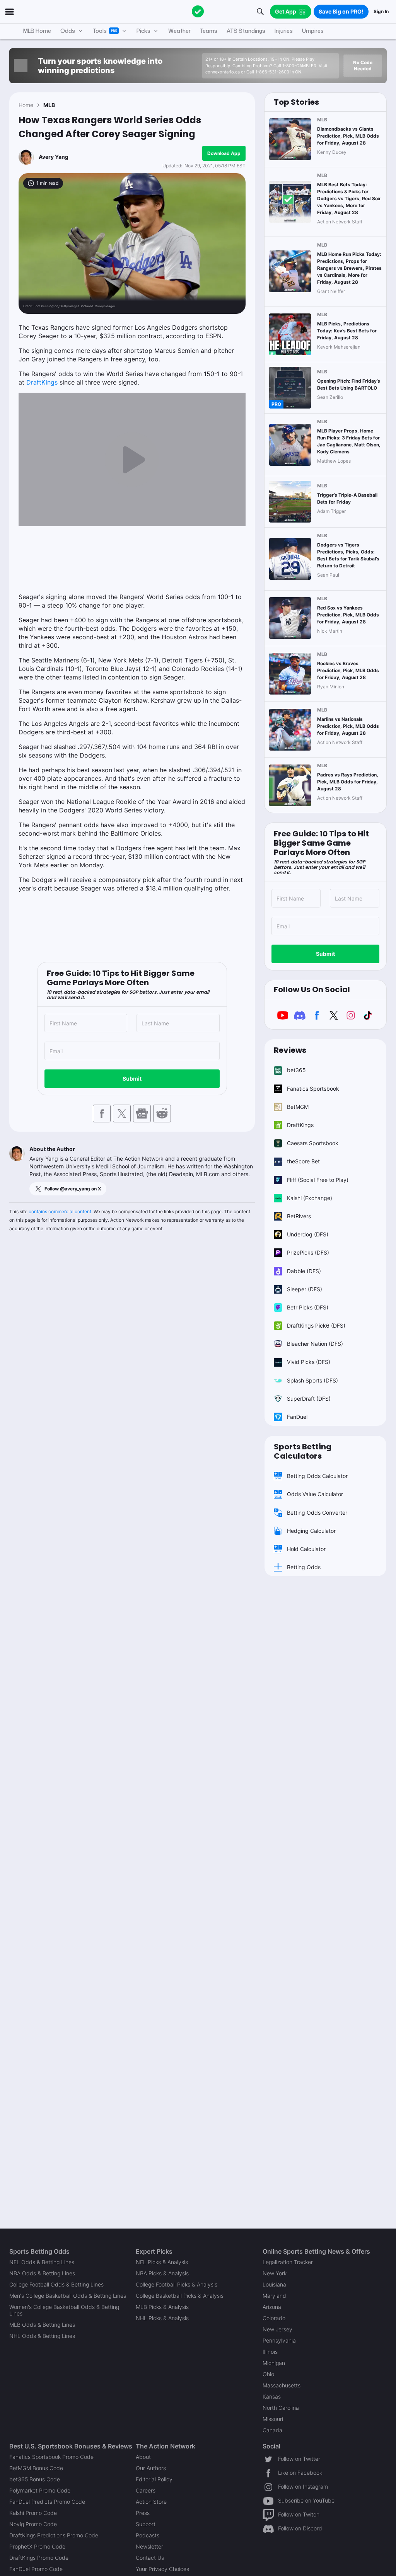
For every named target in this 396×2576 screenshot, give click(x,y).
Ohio (268, 2374)
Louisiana (274, 2284)
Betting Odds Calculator (317, 1476)
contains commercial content (60, 1211)
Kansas (272, 2396)
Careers (146, 2490)
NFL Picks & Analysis (162, 2262)
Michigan (274, 2363)
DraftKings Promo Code (39, 2558)
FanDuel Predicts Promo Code (47, 2502)
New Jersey (277, 2329)
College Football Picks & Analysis (177, 2284)
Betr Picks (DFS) (308, 1307)
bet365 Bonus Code (35, 2479)
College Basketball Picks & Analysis (180, 2296)
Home (26, 105)
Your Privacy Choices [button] (162, 2569)
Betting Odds (304, 1567)
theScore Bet (303, 1161)
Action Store (151, 2502)
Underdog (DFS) (308, 1234)
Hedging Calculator (311, 1531)
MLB (49, 105)
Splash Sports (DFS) (312, 1380)
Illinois (270, 2352)
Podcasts (148, 2535)
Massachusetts (282, 2385)
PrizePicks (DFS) (308, 1252)
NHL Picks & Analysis (162, 2318)
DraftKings (42, 382)
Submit (132, 1079)
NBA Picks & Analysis (162, 2273)
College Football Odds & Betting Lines (56, 2284)
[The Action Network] (198, 12)
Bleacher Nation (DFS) (315, 1344)
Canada (272, 2430)
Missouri (273, 2419)
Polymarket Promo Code (40, 2490)
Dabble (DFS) (304, 1271)
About (143, 2457)
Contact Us (150, 2558)
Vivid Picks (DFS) (309, 1362)
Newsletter (149, 2546)
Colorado (274, 2318)
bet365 (296, 1070)
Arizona (272, 2307)
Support (146, 2524)
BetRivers (299, 1216)
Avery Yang (54, 157)
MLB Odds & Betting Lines (42, 2325)
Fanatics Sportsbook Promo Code (51, 2457)
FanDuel (297, 1417)
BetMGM (298, 1107)
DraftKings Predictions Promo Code (54, 2535)
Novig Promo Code (33, 2524)
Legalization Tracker (288, 2262)
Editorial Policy (154, 2479)
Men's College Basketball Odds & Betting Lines (68, 2296)
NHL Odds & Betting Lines (42, 2336)
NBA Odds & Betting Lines (42, 2273)
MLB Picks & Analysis (162, 2307)
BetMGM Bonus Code (36, 2468)
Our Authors (151, 2468)
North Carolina (281, 2408)
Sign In (381, 11)
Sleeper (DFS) (305, 1289)
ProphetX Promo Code (37, 2546)
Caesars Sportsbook (313, 1143)
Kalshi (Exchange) (310, 1198)
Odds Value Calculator (315, 1494)
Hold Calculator (306, 1549)
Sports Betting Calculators (303, 1451)
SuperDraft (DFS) (309, 1399)
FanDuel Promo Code (36, 2569)
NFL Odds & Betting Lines (42, 2262)
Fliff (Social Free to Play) (318, 1180)
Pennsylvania (279, 2340)
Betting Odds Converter (317, 1513)
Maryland (274, 2296)
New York (275, 2273)
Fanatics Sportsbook (313, 1089)
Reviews (290, 1050)
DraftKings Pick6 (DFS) (316, 1325)
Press (143, 2513)
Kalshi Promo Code (33, 2513)
